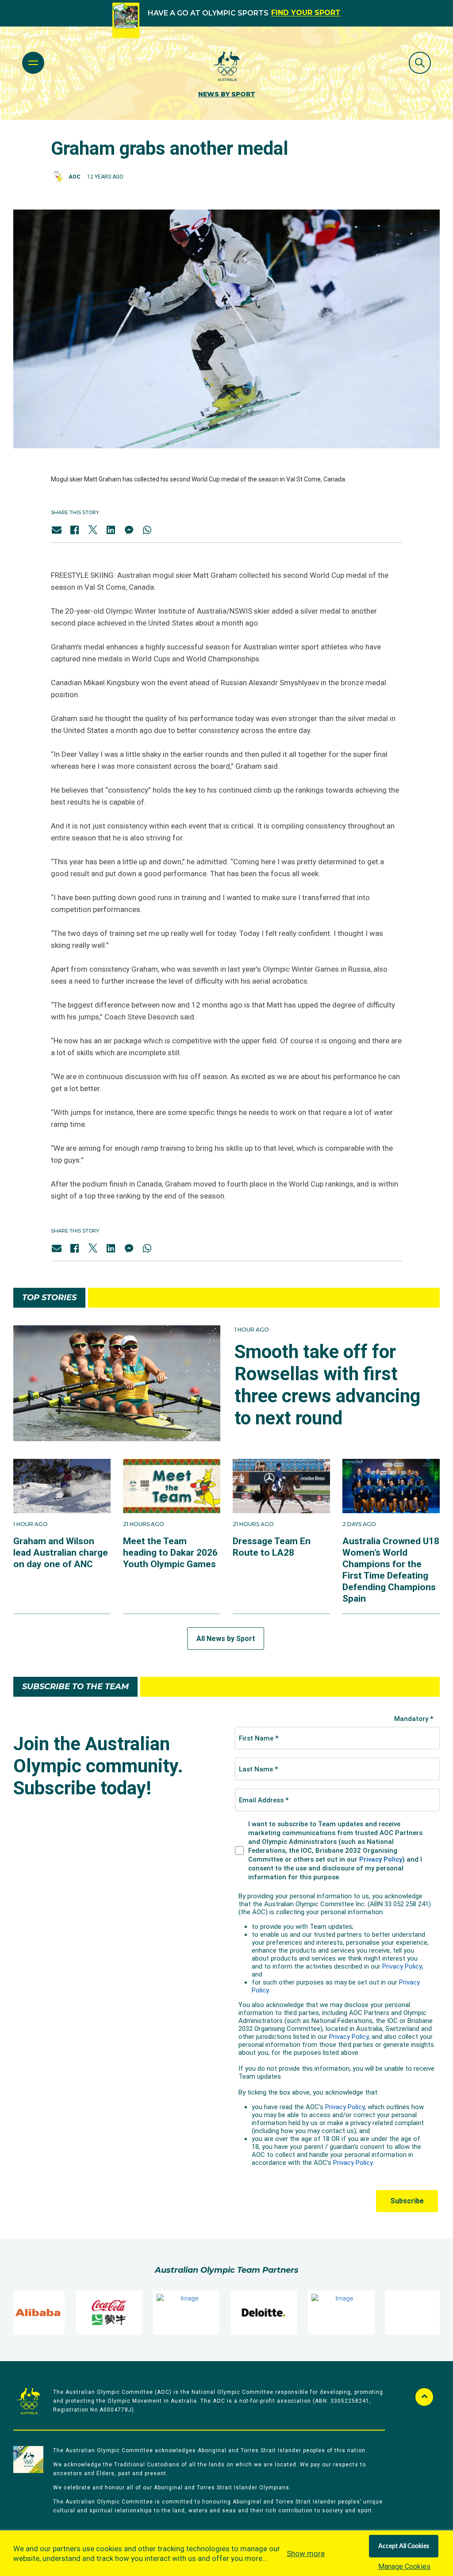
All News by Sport (226, 1639)
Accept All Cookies (404, 2546)
